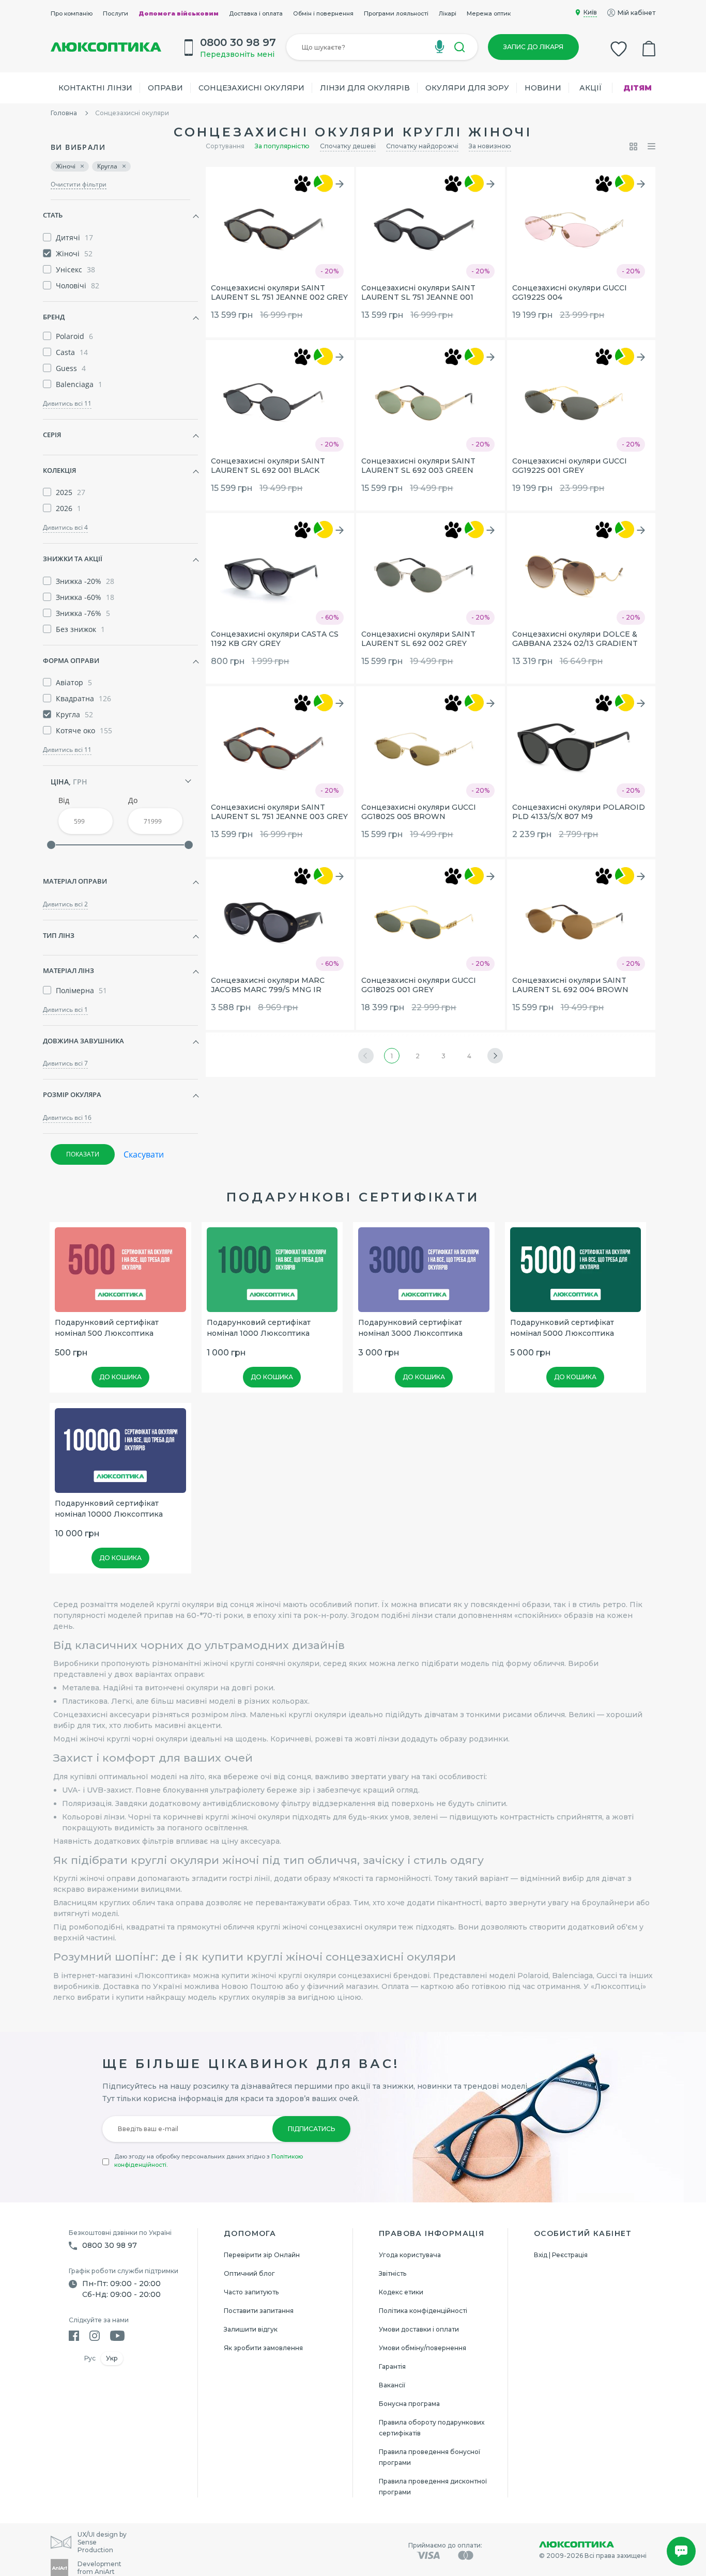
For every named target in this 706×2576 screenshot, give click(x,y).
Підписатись (311, 2129)
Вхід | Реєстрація (561, 2255)
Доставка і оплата (256, 13)
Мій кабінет (636, 13)
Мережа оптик (489, 13)
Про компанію (72, 13)
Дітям (638, 88)
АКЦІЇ (591, 88)
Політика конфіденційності (423, 2311)
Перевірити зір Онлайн (262, 2255)
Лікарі (448, 13)
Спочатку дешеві (348, 146)
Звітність (393, 2273)
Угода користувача (410, 2255)
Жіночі (66, 166)
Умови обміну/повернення (423, 2348)
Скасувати (144, 1154)
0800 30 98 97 (110, 2245)
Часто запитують (251, 2292)
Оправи (165, 88)
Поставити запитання (259, 2311)
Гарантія (392, 2366)
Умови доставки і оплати (419, 2329)
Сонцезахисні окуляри (251, 88)
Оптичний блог (249, 2273)
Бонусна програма (409, 2404)
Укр (112, 2358)
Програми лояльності (396, 13)
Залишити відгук (251, 2329)
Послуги (116, 13)
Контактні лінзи (95, 88)
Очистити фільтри (79, 184)
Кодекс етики (401, 2292)
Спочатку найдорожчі (422, 146)
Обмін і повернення (323, 13)
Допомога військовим (179, 13)
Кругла (107, 166)
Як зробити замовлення (263, 2348)
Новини (543, 88)
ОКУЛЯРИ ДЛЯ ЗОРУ (467, 88)
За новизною (490, 146)
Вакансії (392, 2385)
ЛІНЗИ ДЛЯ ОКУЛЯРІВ (365, 88)
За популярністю (282, 146)
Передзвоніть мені (237, 54)
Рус (90, 2358)
